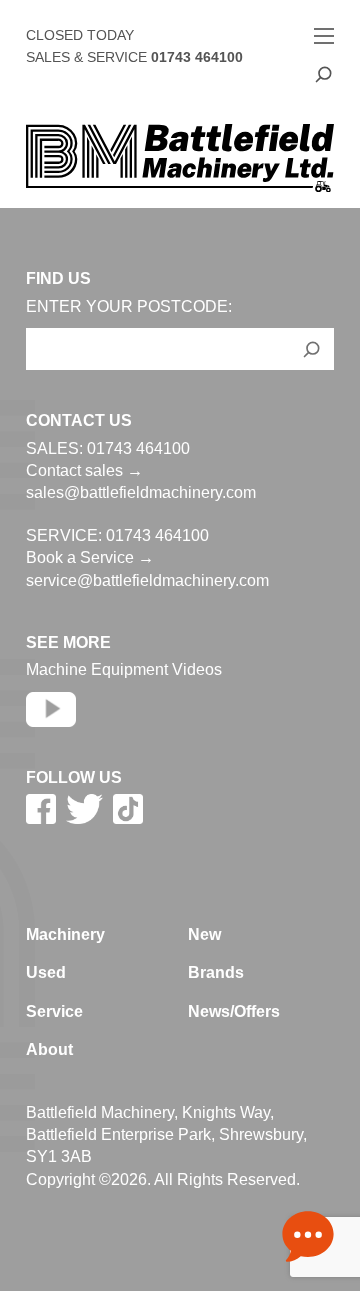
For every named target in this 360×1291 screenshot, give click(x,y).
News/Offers (234, 1011)
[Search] (324, 74)
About (49, 1049)
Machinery (65, 934)
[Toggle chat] (308, 1239)
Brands (216, 972)
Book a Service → (90, 557)
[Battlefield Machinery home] (180, 158)
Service (54, 1011)
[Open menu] (324, 36)
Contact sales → (84, 470)
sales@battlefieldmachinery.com (141, 492)
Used (46, 972)
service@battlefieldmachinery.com (147, 580)
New (204, 934)
